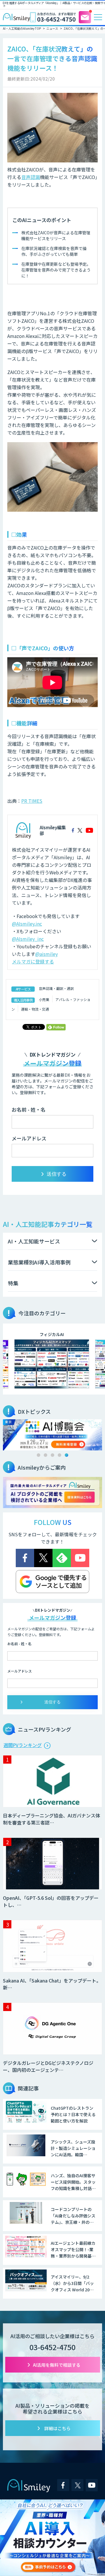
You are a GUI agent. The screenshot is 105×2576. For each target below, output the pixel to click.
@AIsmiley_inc (28, 939)
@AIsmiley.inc (27, 924)
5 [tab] (66, 1455)
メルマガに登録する (33, 961)
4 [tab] (60, 1455)
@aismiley (47, 954)
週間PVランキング (23, 1745)
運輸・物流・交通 (35, 1009)
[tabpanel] (52, 1435)
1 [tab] (38, 1455)
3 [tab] (52, 1455)
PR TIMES (32, 801)
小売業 (44, 999)
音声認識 (31, 177)
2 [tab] (45, 1455)
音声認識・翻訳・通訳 (56, 988)
